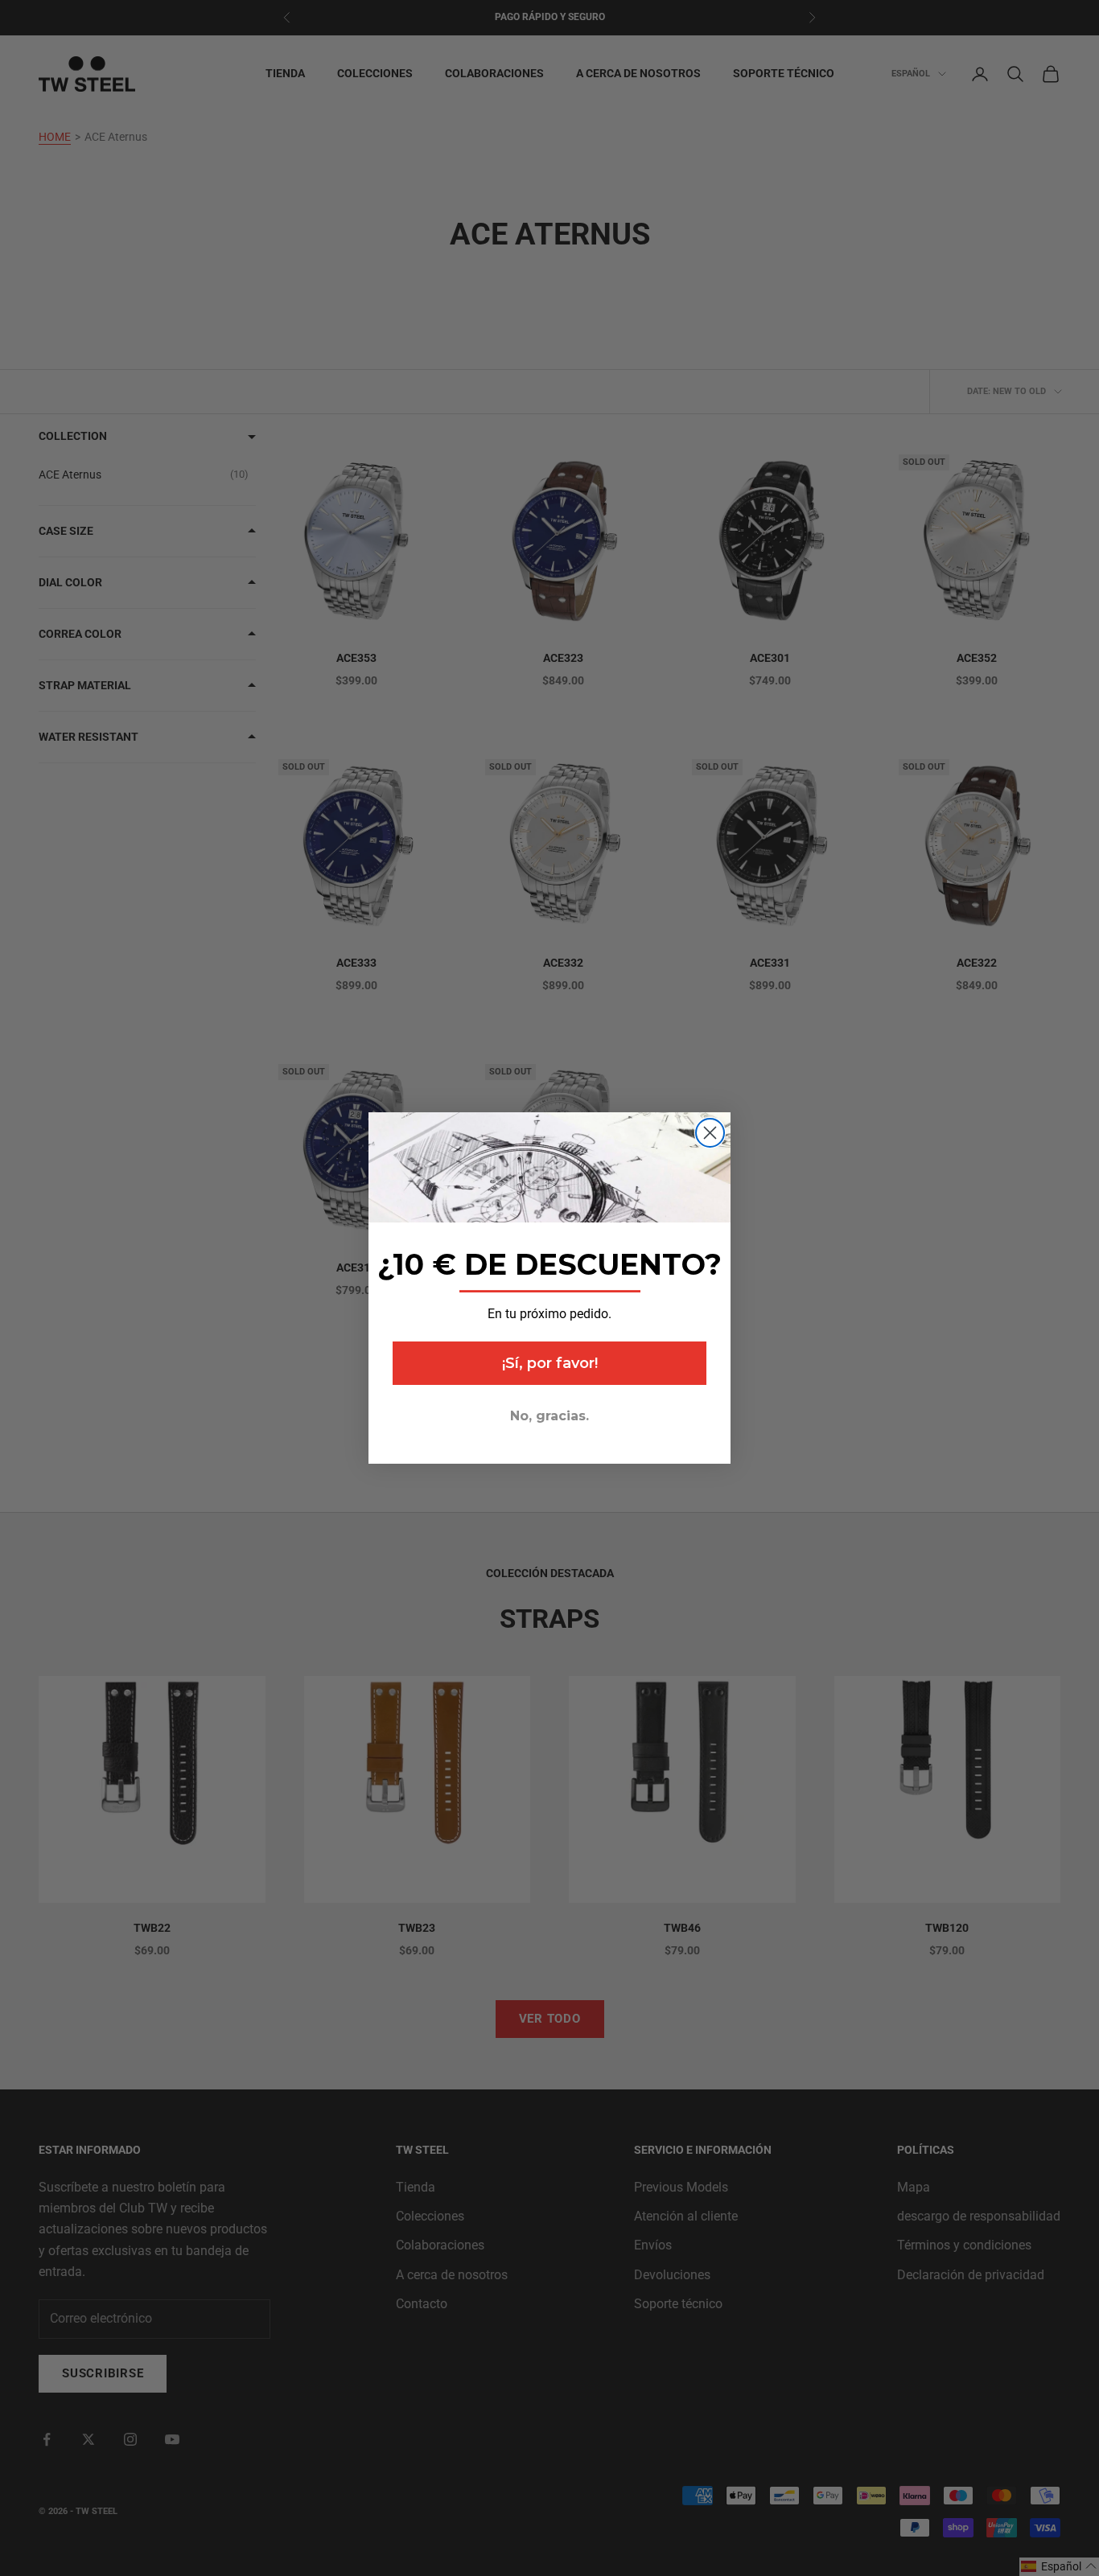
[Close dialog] (710, 1133)
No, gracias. (549, 1416)
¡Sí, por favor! (550, 1363)
